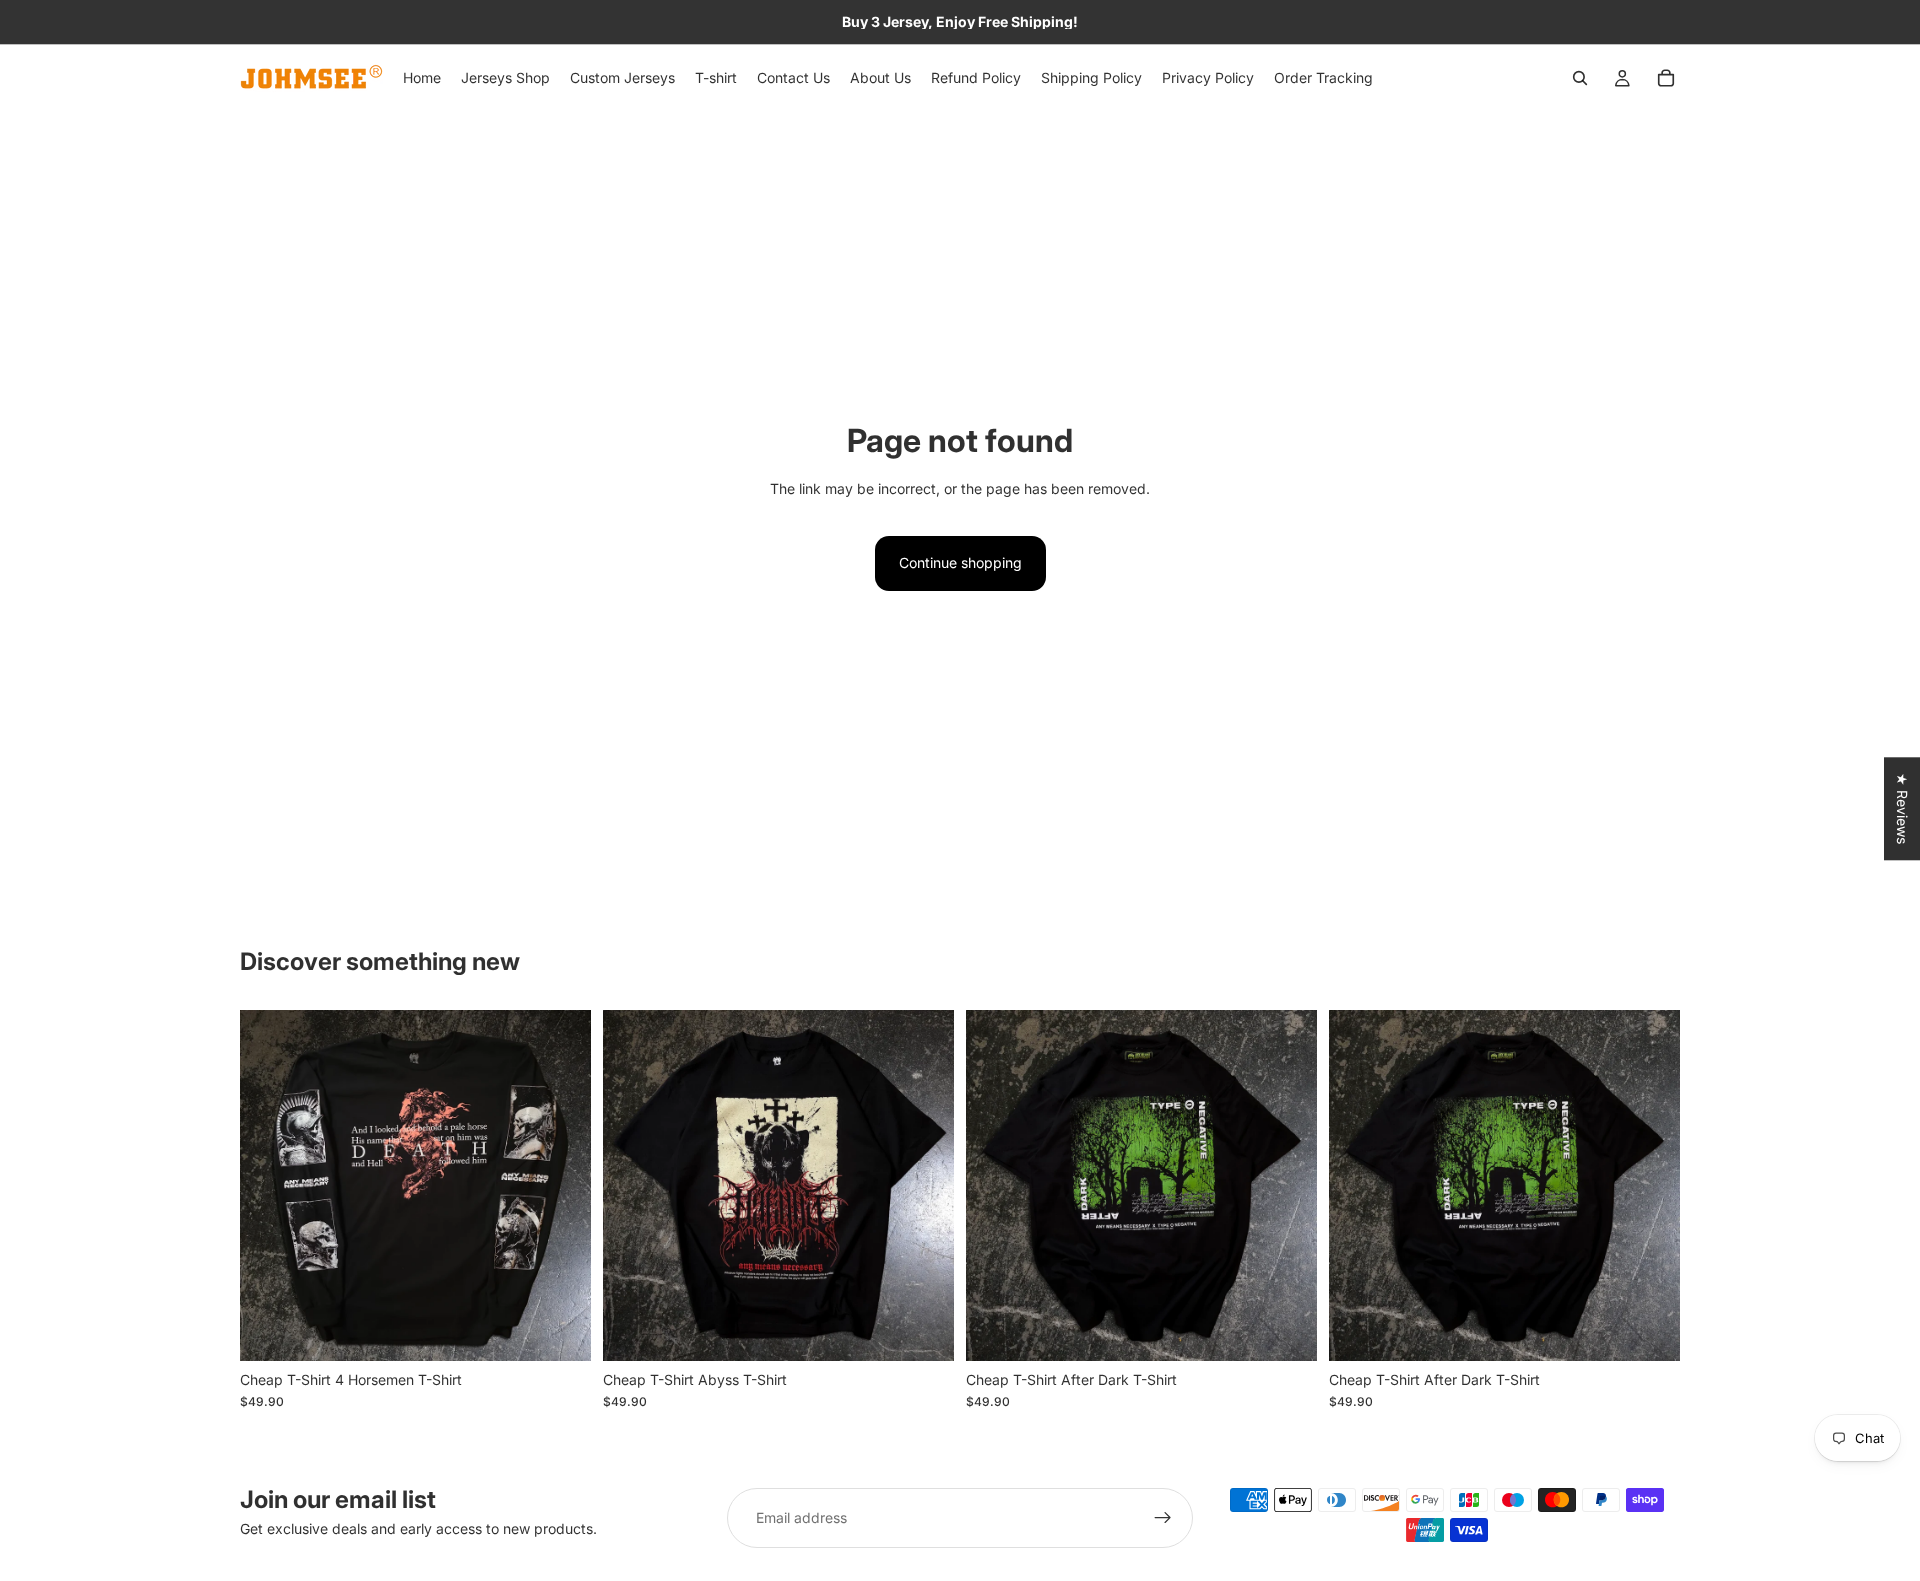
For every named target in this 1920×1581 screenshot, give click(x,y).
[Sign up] (1163, 1518)
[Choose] (560, 1330)
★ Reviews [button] (1902, 808)
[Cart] (1666, 78)
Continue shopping (960, 562)
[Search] (1580, 78)
